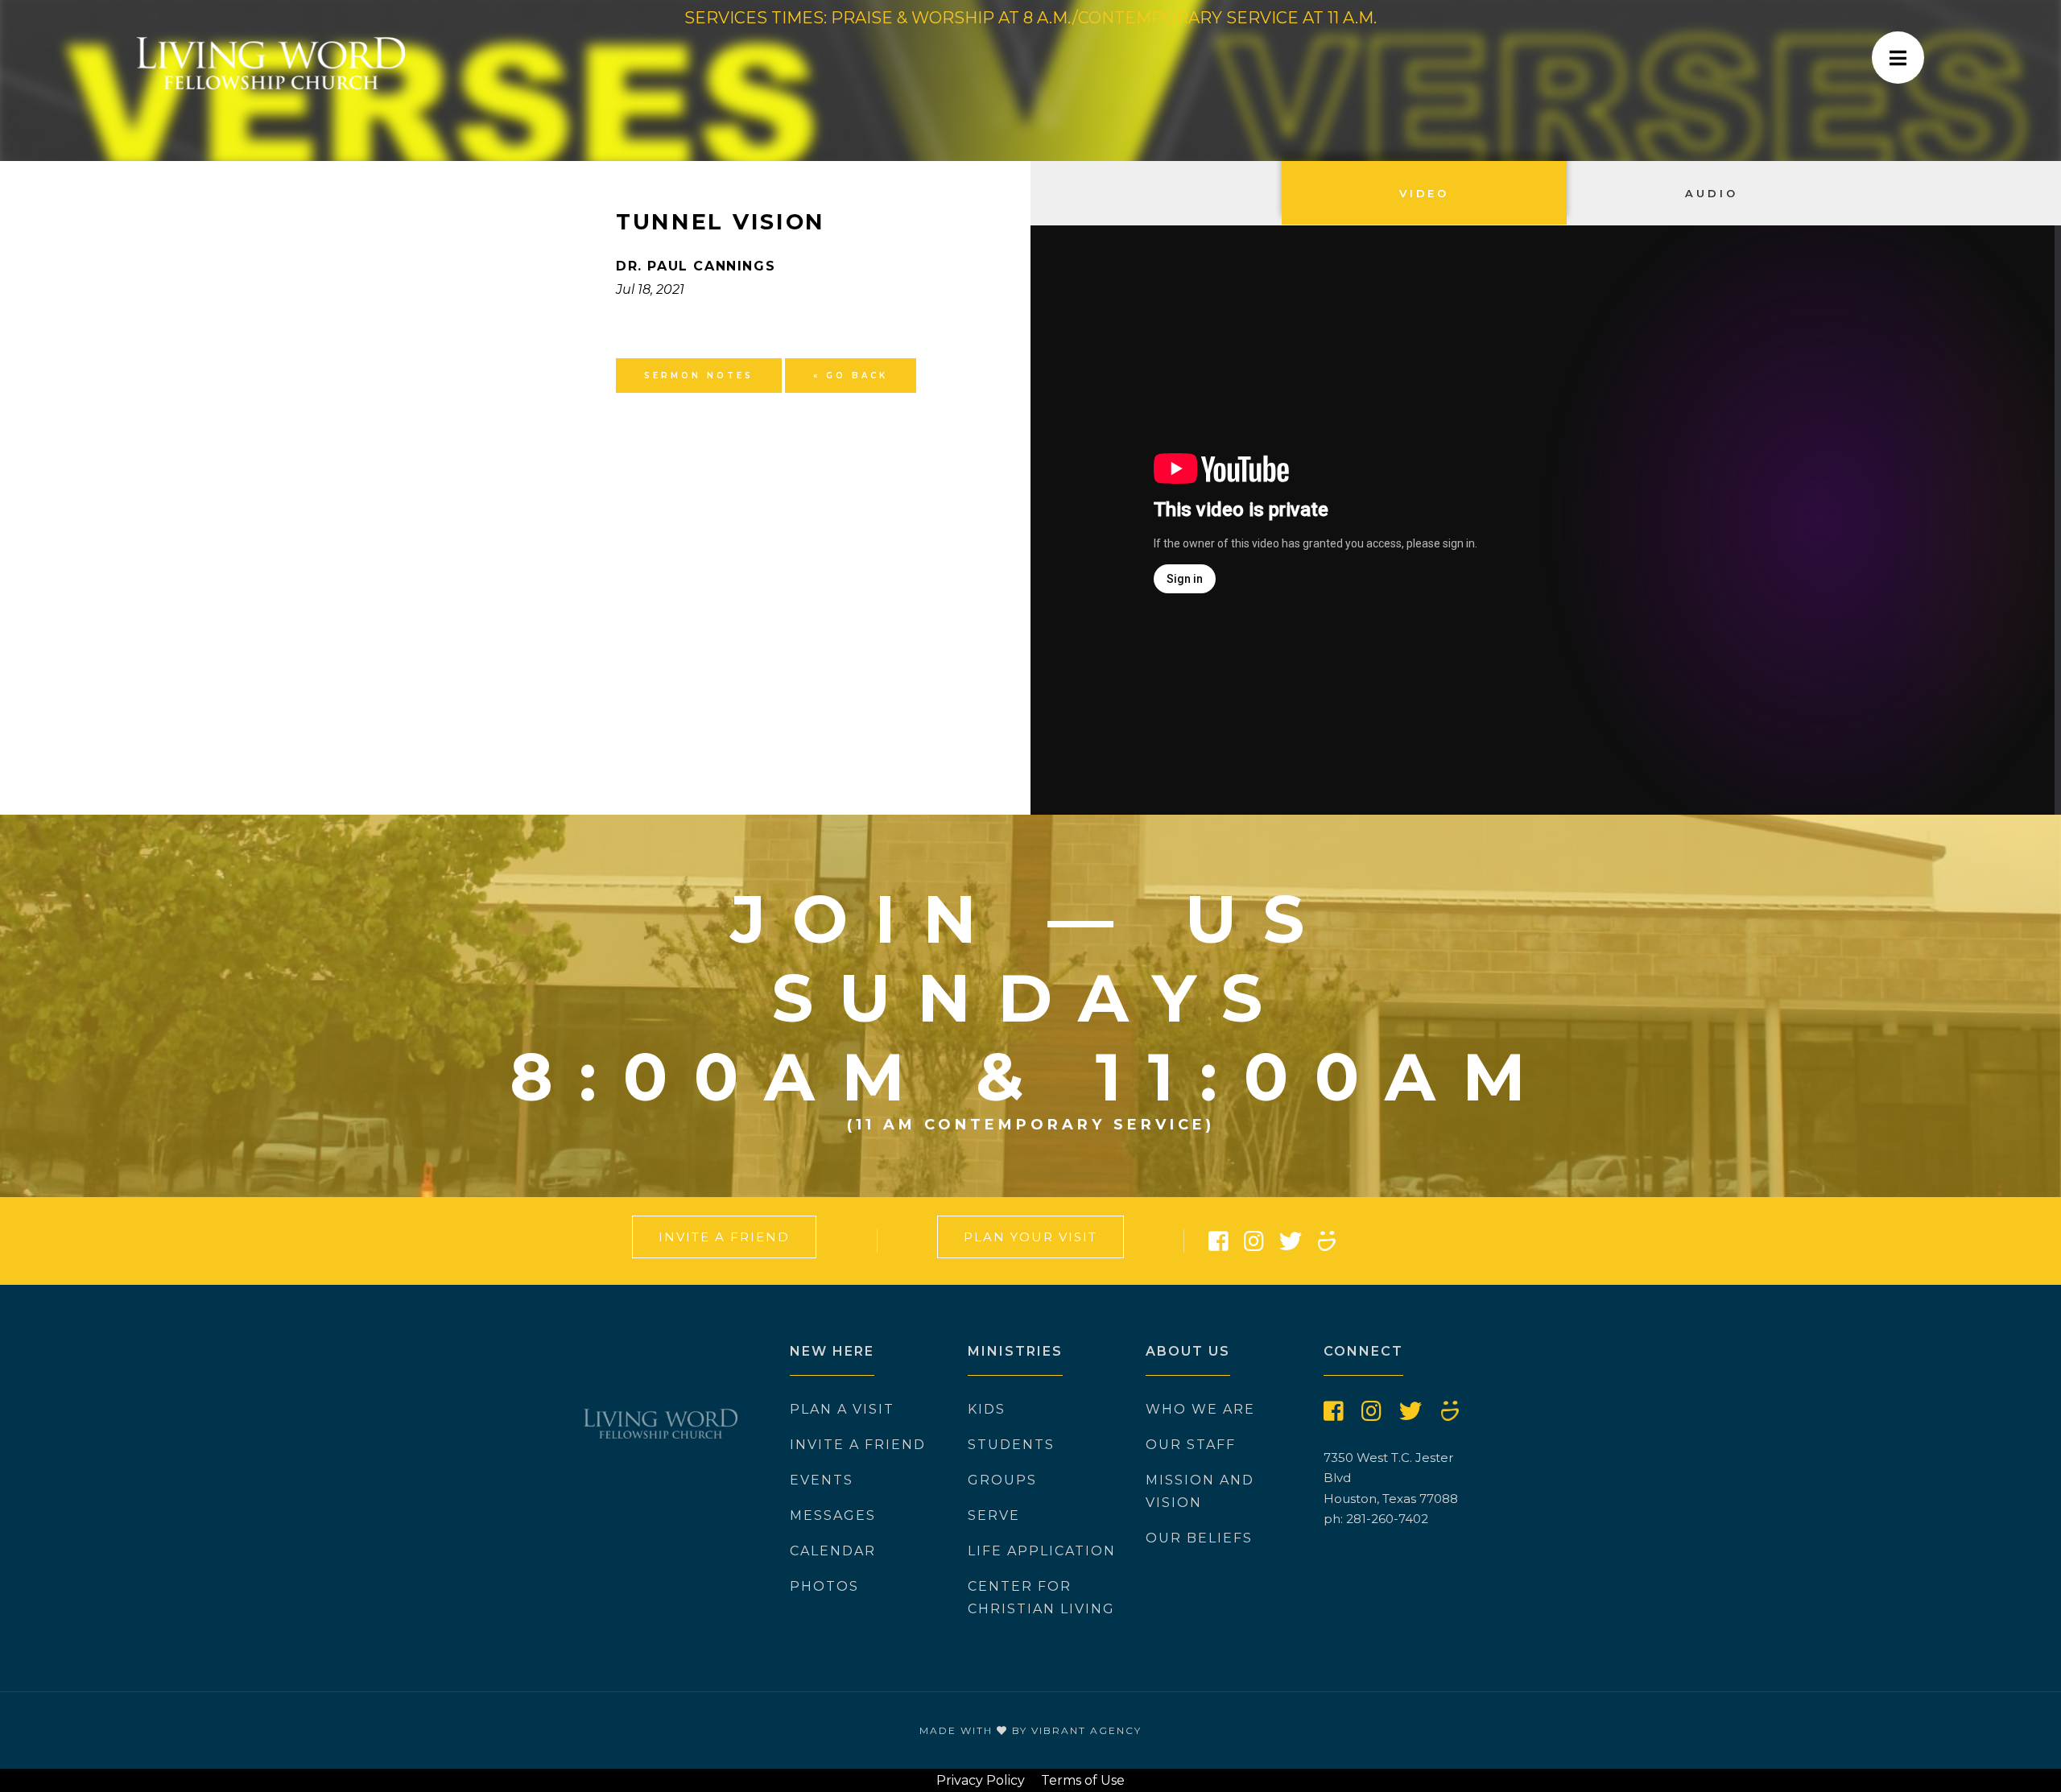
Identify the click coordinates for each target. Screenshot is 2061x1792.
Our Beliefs (1199, 1538)
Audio (1712, 193)
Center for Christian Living (1041, 1598)
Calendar (833, 1551)
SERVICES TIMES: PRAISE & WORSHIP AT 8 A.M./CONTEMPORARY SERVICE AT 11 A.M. (1030, 18)
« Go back (851, 376)
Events (822, 1480)
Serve (994, 1515)
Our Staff (1191, 1445)
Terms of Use (1083, 1780)
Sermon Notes (699, 376)
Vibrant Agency (1086, 1730)
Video (1425, 193)
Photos (824, 1586)
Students (1011, 1445)
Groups (1002, 1480)
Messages (833, 1515)
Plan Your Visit (1030, 1237)
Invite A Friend (724, 1237)
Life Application (1042, 1551)
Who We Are (1200, 1409)
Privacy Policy (981, 1780)
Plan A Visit (842, 1409)
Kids (987, 1409)
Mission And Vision (1200, 1491)
